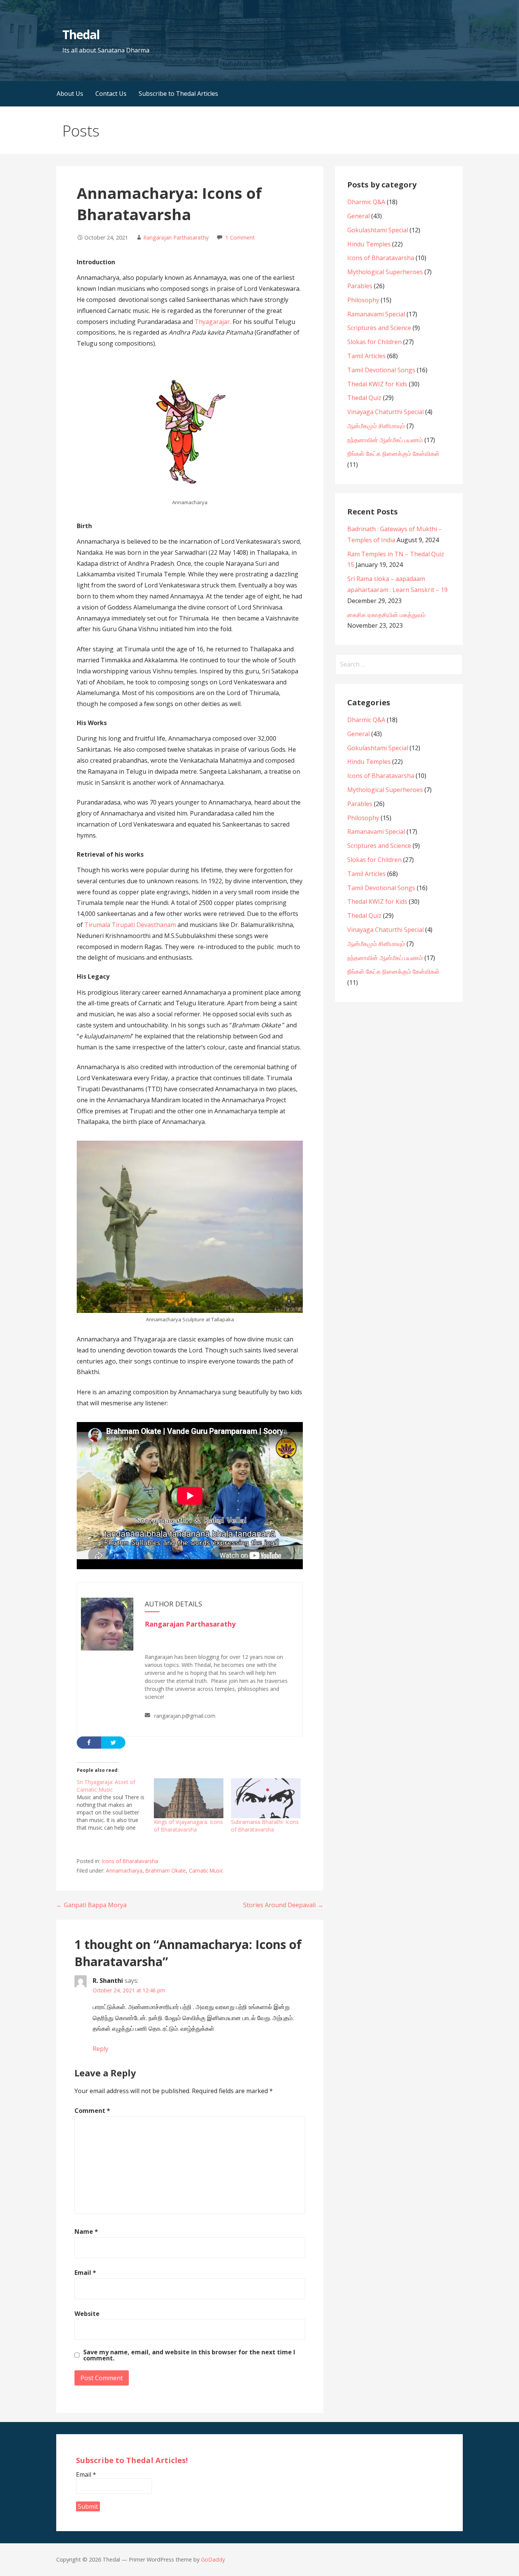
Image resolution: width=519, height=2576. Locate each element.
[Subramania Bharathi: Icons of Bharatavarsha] (266, 1798)
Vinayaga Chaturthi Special (385, 412)
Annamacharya (124, 1870)
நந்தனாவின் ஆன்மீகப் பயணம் (385, 440)
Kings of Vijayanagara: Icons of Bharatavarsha (188, 1826)
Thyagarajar (212, 322)
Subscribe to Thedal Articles (178, 94)
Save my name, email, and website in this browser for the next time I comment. (189, 2355)
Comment (92, 2111)
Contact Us (111, 94)
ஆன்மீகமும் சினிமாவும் (376, 426)
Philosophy (363, 300)
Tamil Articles (366, 356)
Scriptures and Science (379, 328)
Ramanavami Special (376, 314)
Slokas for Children (374, 342)
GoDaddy (213, 2559)
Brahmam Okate (166, 1870)
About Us (70, 94)
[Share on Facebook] (89, 1743)
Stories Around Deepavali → (283, 1905)
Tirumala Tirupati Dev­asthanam (130, 925)
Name (86, 2232)
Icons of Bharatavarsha (130, 1861)
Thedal (81, 34)
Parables (360, 286)
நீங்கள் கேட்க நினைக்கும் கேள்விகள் (393, 454)
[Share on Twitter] (113, 1743)
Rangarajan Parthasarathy (176, 237)
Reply (100, 2049)
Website (87, 2314)
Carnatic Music (206, 1870)
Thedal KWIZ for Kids (377, 384)
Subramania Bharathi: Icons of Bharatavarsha (265, 1826)
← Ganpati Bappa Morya (91, 1905)
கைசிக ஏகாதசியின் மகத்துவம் (386, 615)
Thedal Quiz (364, 398)
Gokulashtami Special (378, 230)
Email (85, 2273)
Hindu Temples (369, 244)
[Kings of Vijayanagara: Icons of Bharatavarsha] (189, 1798)
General (358, 216)
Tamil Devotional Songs (381, 370)
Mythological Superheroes (385, 272)
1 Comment (240, 237)
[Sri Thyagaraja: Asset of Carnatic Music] (115, 1805)
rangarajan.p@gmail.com (185, 1716)
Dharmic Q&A (366, 202)
